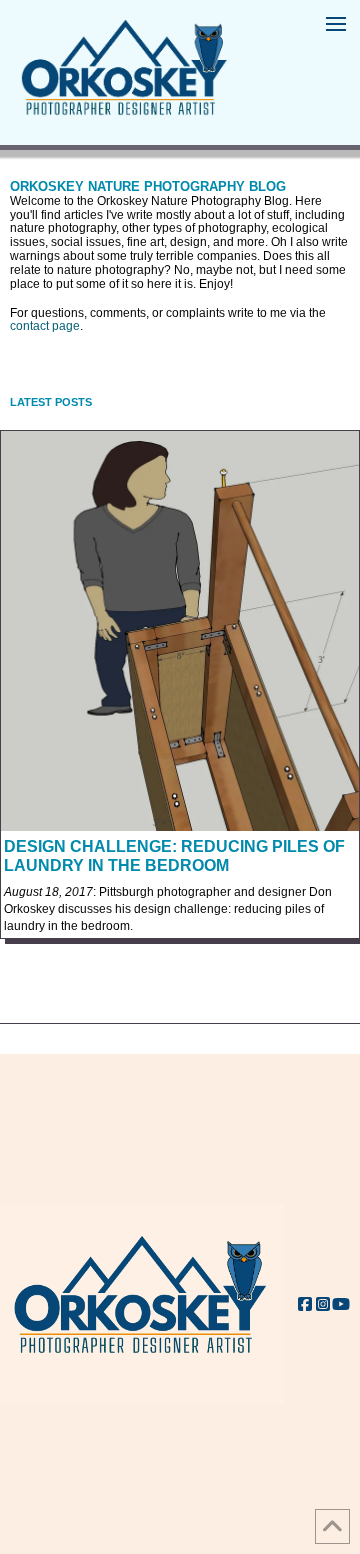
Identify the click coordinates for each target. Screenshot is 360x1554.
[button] (336, 24)
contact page (45, 326)
